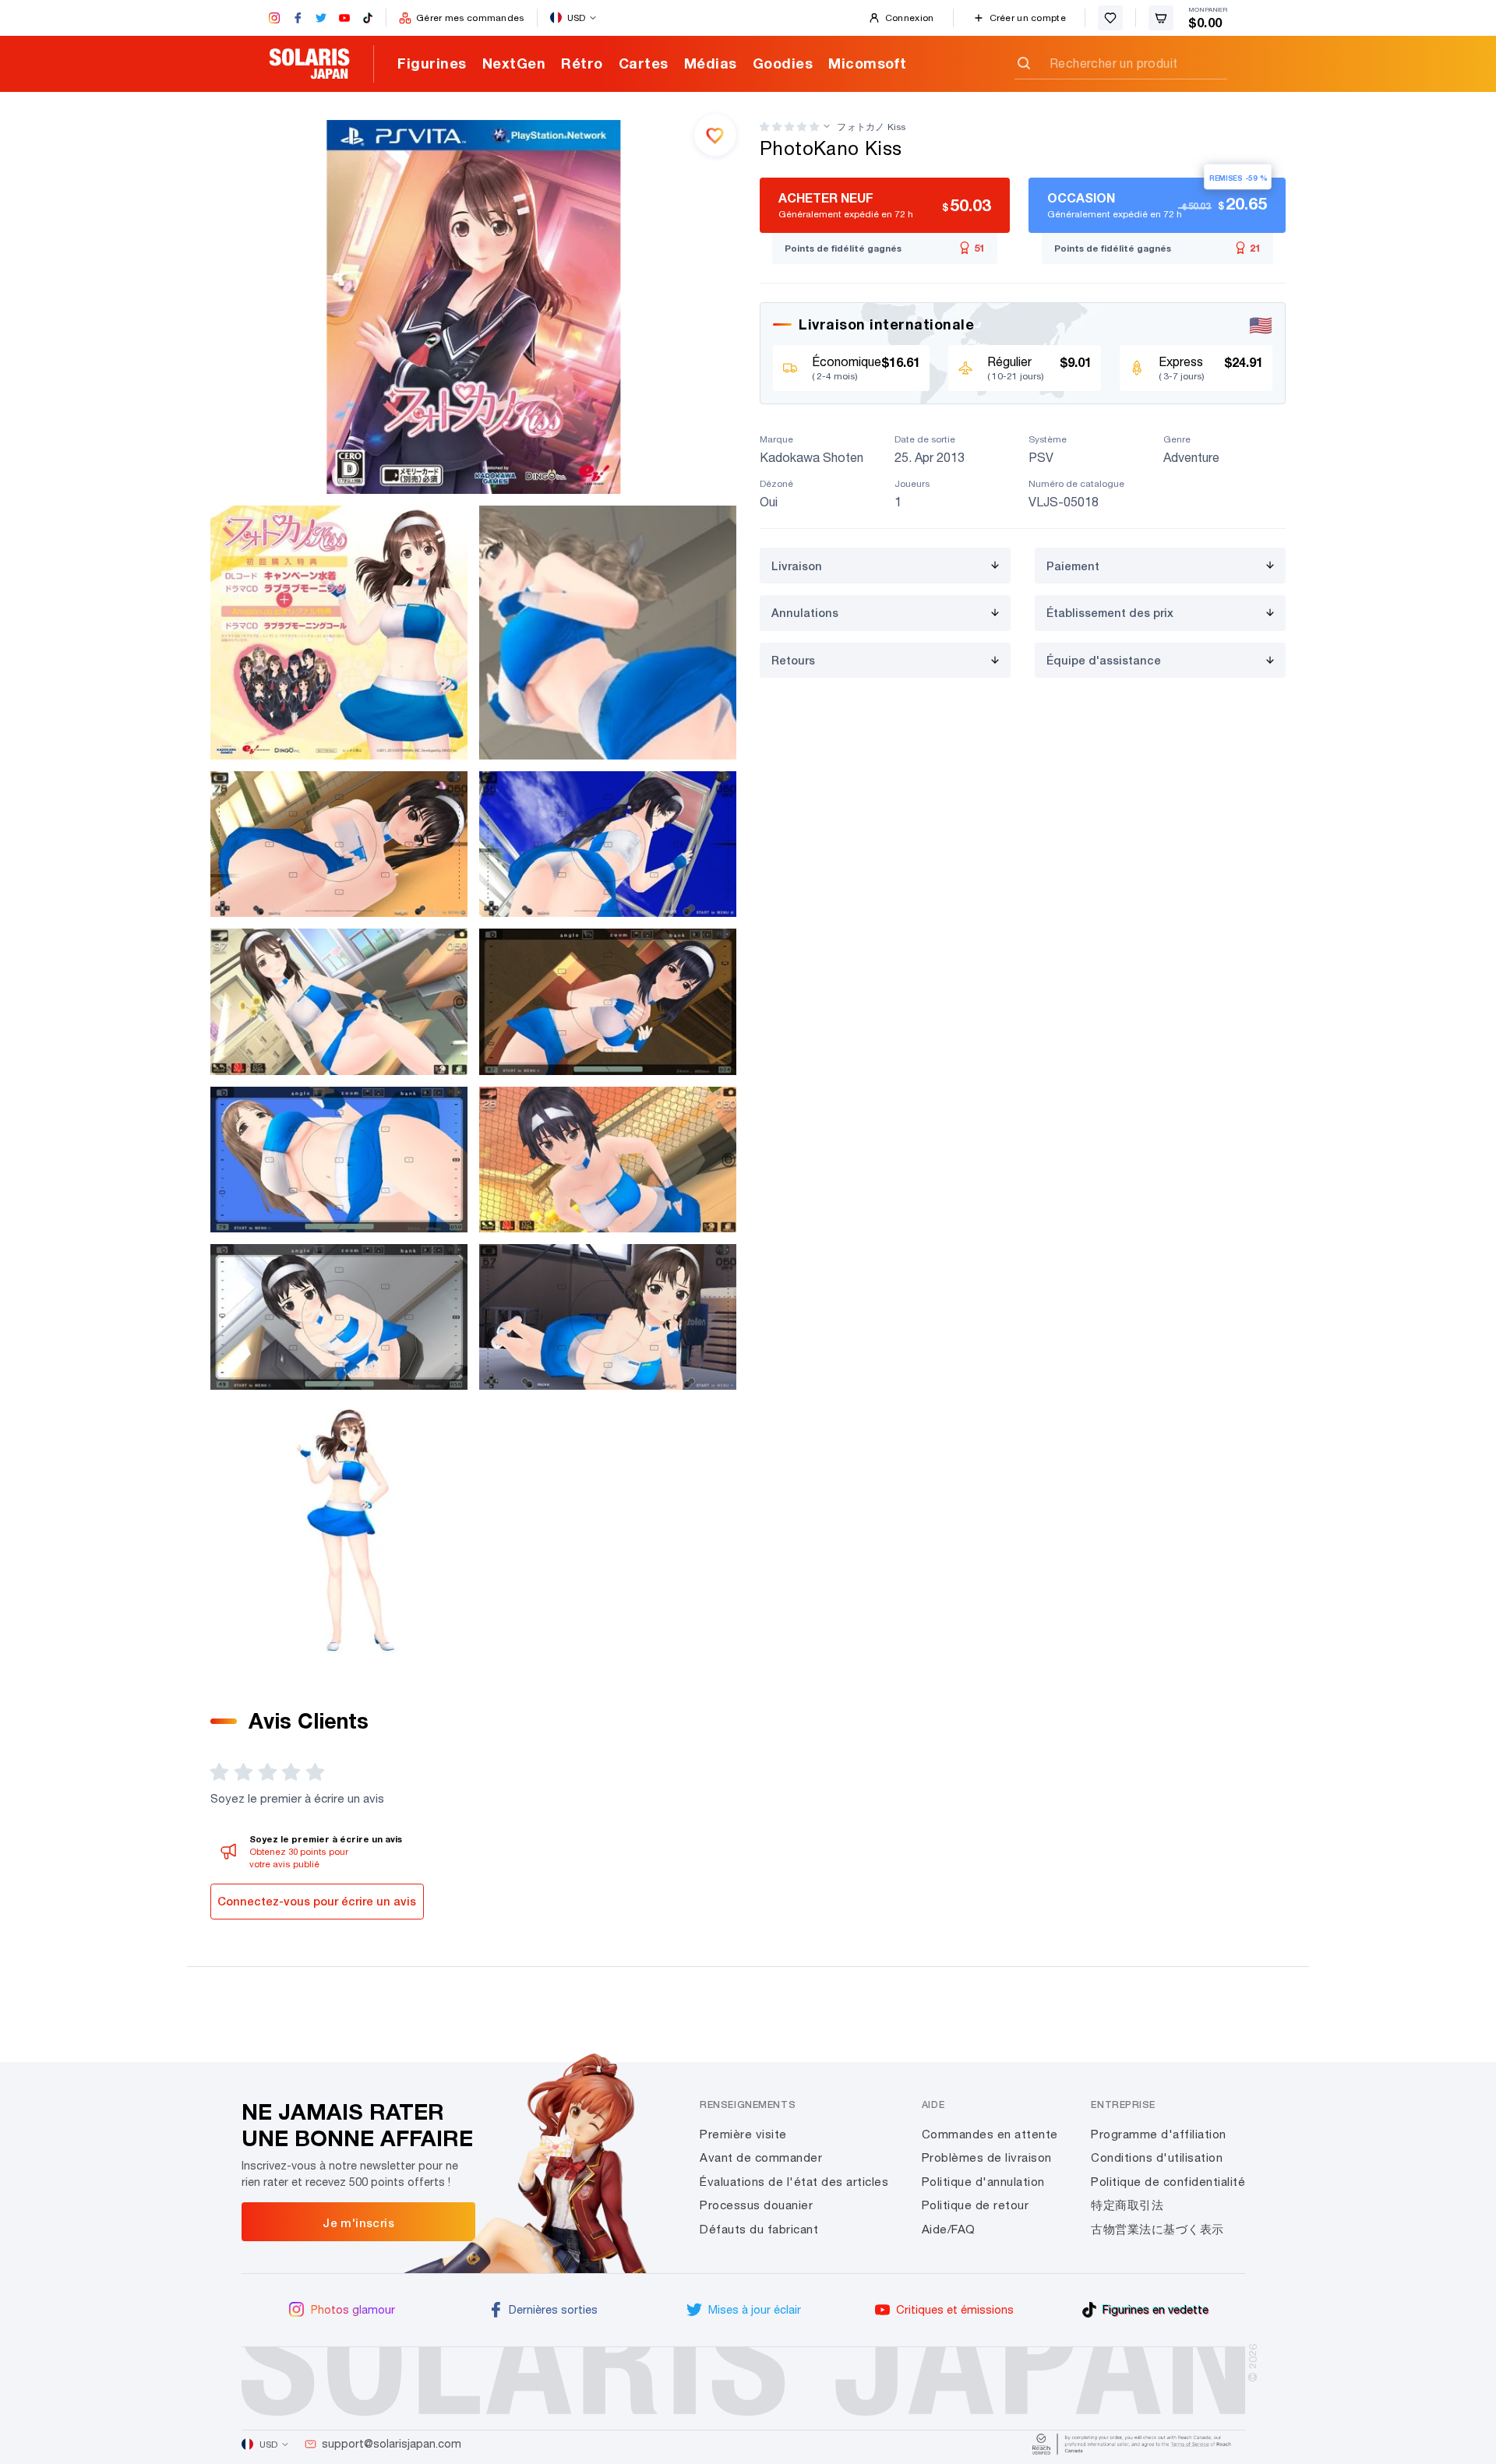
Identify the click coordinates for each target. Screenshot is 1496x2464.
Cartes (644, 63)
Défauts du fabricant (759, 2229)
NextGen (514, 63)
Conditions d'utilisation (1157, 2157)
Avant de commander (761, 2157)
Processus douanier (756, 2205)
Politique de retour (976, 2205)
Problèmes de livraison (987, 2157)
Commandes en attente (990, 2134)
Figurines (432, 63)
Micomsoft (868, 63)
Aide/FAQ (949, 2229)
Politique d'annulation (983, 2182)
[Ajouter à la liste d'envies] (715, 135)
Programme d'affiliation (1159, 2134)
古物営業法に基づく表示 (1157, 2229)
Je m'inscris (358, 2223)
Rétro (582, 63)
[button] (789, 127)
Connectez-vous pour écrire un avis (317, 1901)
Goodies (783, 63)
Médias (711, 63)
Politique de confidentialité (1168, 2182)
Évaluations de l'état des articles (794, 2182)
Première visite (743, 2134)
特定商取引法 (1127, 2205)
